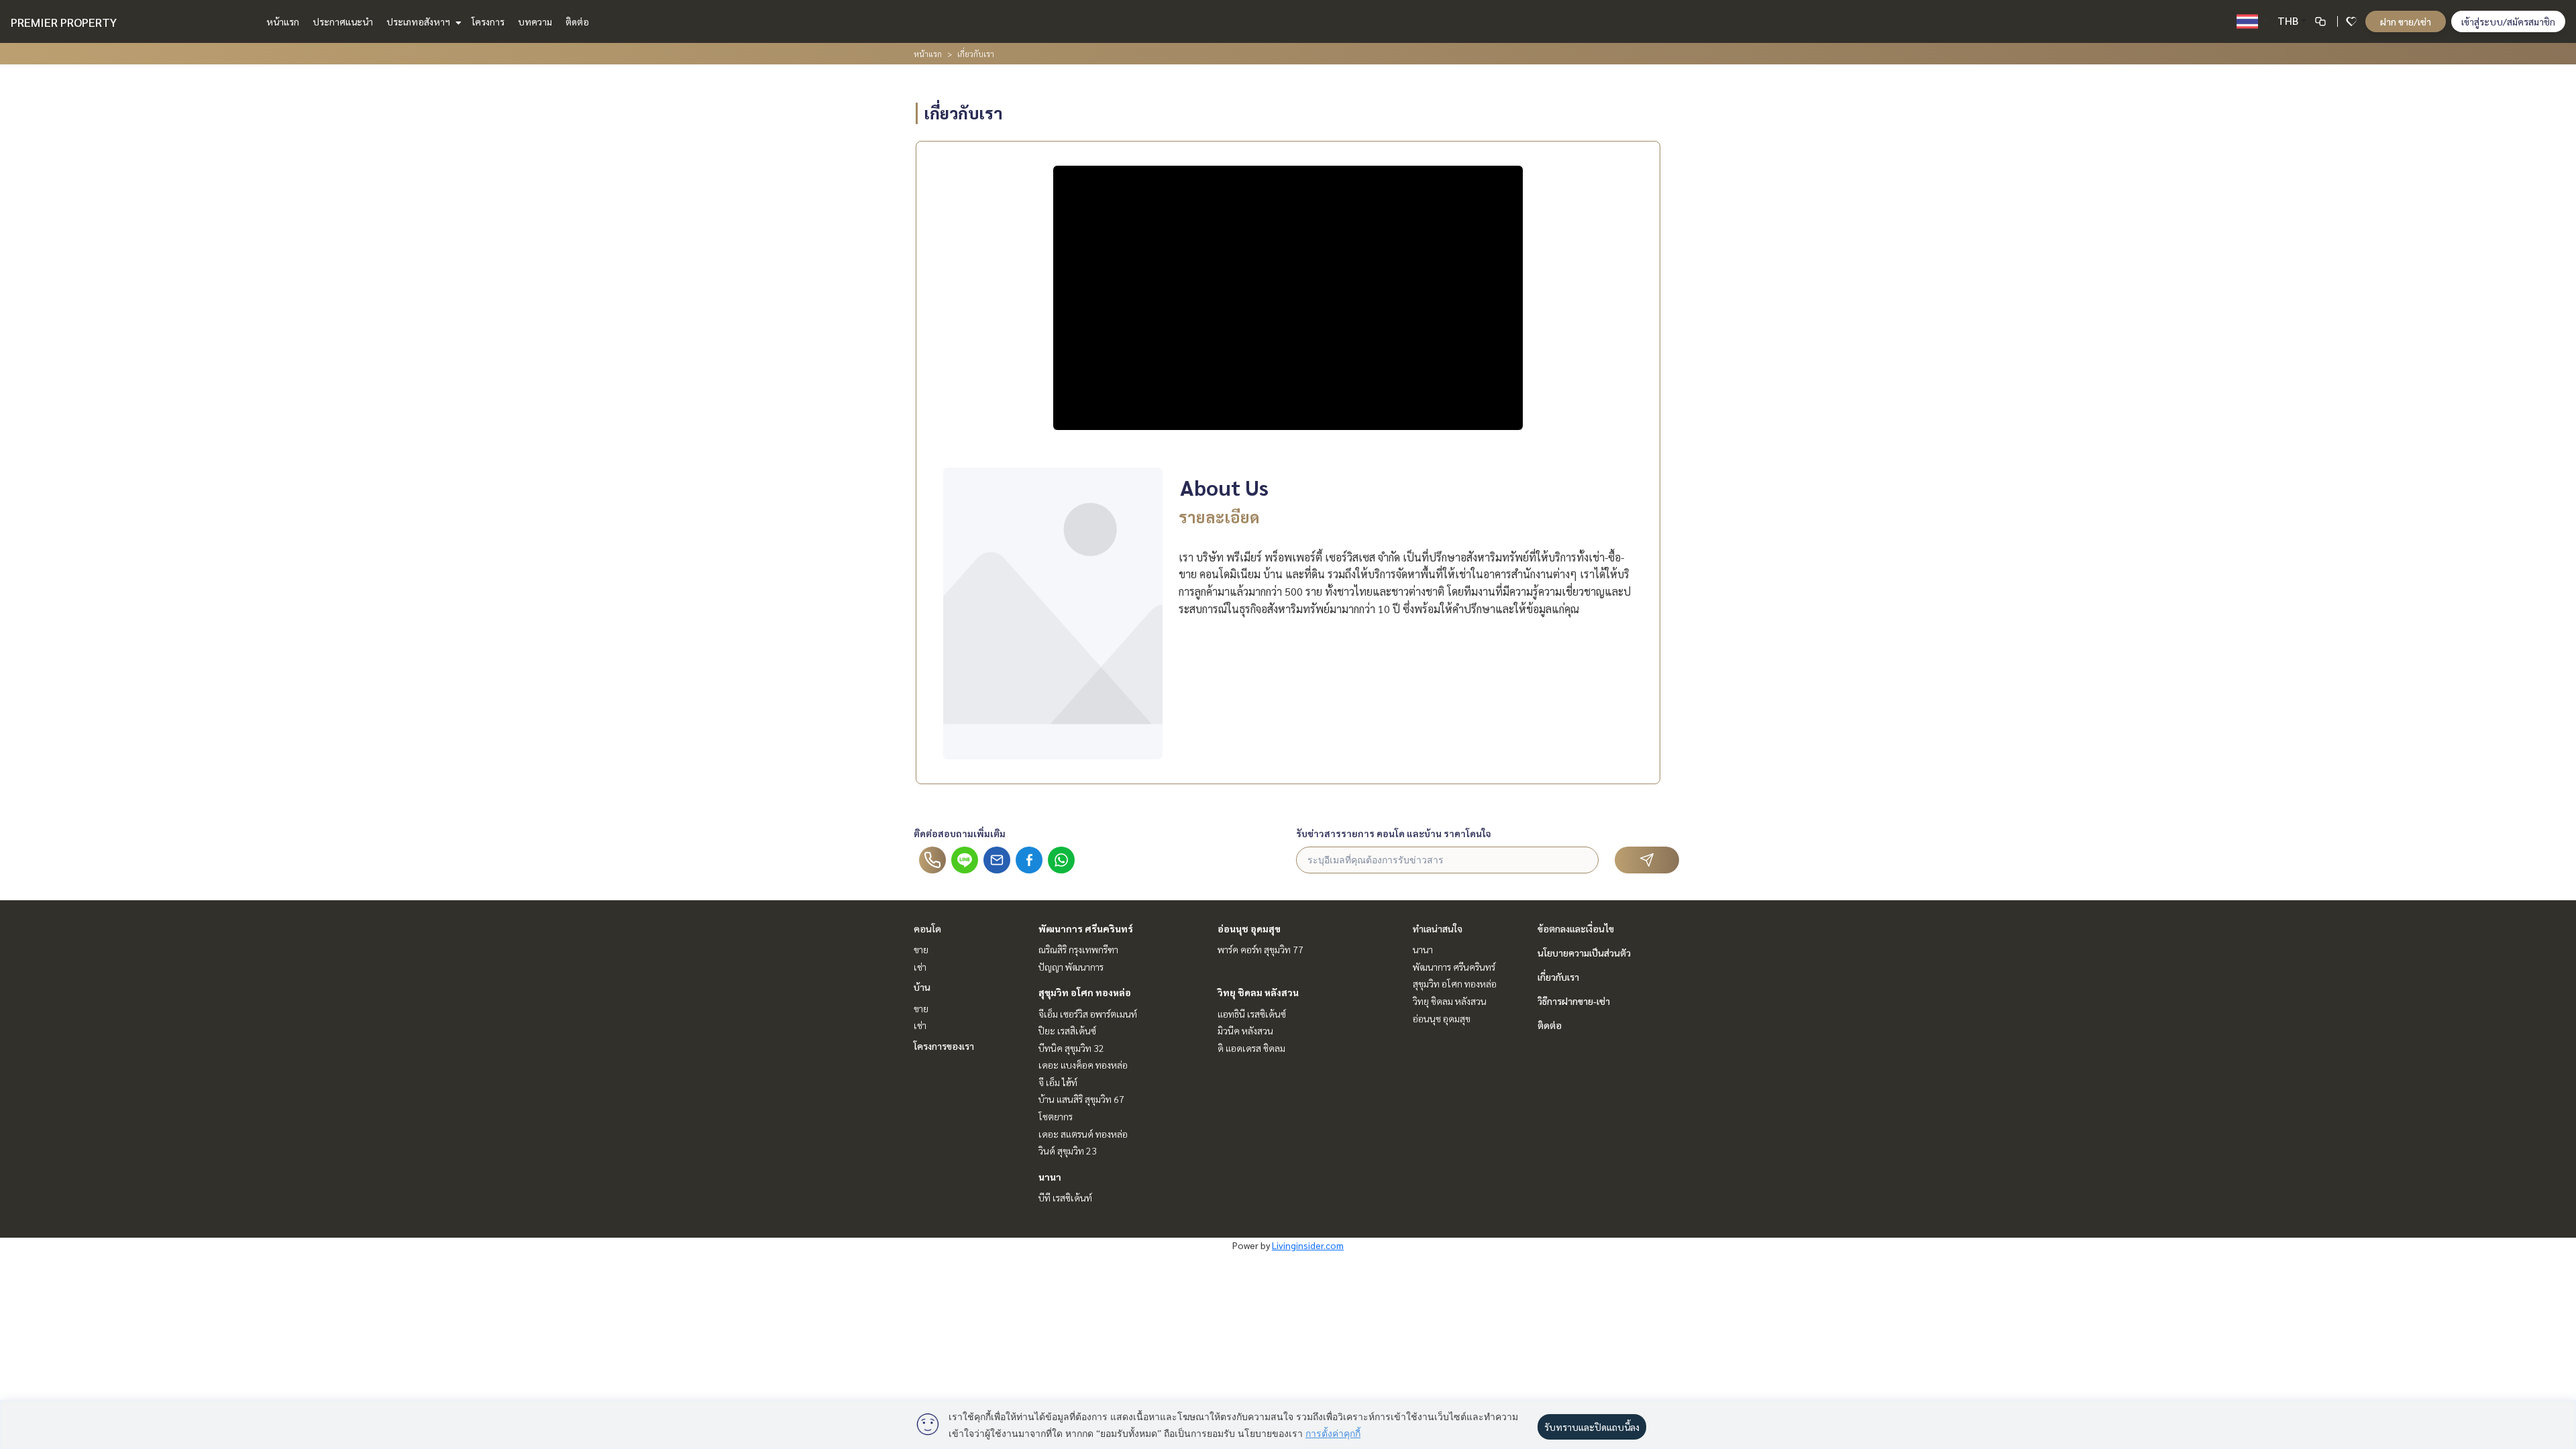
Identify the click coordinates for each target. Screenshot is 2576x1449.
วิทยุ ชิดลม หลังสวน (1258, 992)
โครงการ (488, 21)
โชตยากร (1056, 1116)
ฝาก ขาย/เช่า (2406, 21)
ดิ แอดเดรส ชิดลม (1251, 1048)
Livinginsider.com (1308, 1245)
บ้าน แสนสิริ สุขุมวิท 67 (1081, 1099)
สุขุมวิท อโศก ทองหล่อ (1085, 992)
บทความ (535, 21)
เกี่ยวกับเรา (1558, 977)
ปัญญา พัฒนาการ (1071, 967)
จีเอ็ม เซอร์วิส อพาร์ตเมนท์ (1088, 1014)
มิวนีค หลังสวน (1245, 1030)
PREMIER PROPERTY (64, 22)
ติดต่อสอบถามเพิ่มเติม (960, 833)
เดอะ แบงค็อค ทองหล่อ (1083, 1065)
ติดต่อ (577, 21)
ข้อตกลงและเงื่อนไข (1576, 928)
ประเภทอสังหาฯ (419, 21)
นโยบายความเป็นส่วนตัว (1584, 953)
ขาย (921, 949)
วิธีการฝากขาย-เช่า (1574, 1001)
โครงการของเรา (944, 1046)
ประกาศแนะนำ (343, 21)
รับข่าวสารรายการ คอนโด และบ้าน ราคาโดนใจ (1394, 833)
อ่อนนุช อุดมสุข (1249, 928)
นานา (1050, 1177)
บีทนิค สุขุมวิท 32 (1071, 1048)
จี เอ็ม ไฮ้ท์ (1058, 1082)
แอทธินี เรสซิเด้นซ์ (1252, 1014)
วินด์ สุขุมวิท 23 (1068, 1150)
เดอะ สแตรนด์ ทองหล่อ (1083, 1134)
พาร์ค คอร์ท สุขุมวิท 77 (1260, 949)
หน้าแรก (283, 21)
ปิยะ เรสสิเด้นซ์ (1067, 1030)
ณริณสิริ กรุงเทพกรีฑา (1078, 949)
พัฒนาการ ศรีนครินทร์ (1086, 928)
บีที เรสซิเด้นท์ (1065, 1197)
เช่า (920, 967)
